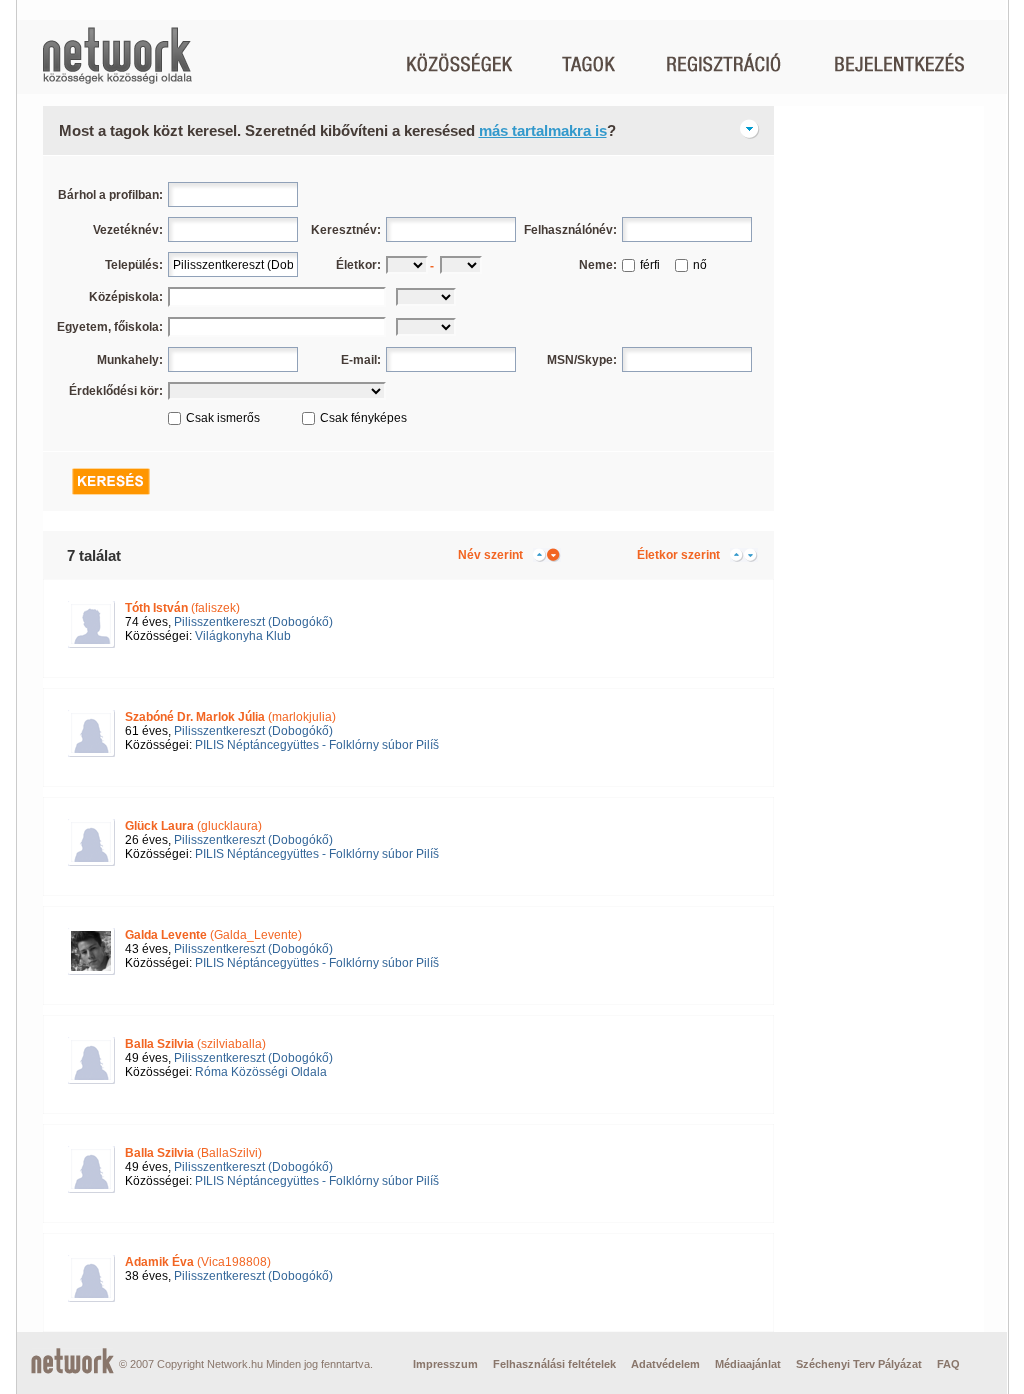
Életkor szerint (678, 555)
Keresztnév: (346, 230)
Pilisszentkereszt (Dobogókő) (253, 622)
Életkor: (358, 265)
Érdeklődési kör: (116, 391)
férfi (650, 265)
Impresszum (445, 1364)
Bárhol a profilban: (110, 195)
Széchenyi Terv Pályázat (859, 1364)
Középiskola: (126, 297)
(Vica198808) (198, 1262)
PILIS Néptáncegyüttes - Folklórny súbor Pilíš (317, 745)
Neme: (598, 265)
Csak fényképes (363, 418)
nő (700, 265)
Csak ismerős (223, 418)
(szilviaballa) (195, 1044)
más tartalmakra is (543, 130)
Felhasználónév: (570, 230)
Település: (134, 265)
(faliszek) (182, 608)
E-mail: (361, 360)
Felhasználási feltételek (554, 1364)
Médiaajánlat (748, 1364)
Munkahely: (130, 360)
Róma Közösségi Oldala (261, 1072)
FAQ (948, 1364)
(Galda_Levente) (213, 935)
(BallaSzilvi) (193, 1153)
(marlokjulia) (230, 717)
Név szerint (490, 555)
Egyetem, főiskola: (110, 327)
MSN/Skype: (582, 360)
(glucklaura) (193, 826)
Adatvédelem (665, 1364)
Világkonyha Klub (243, 636)
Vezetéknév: (128, 230)
